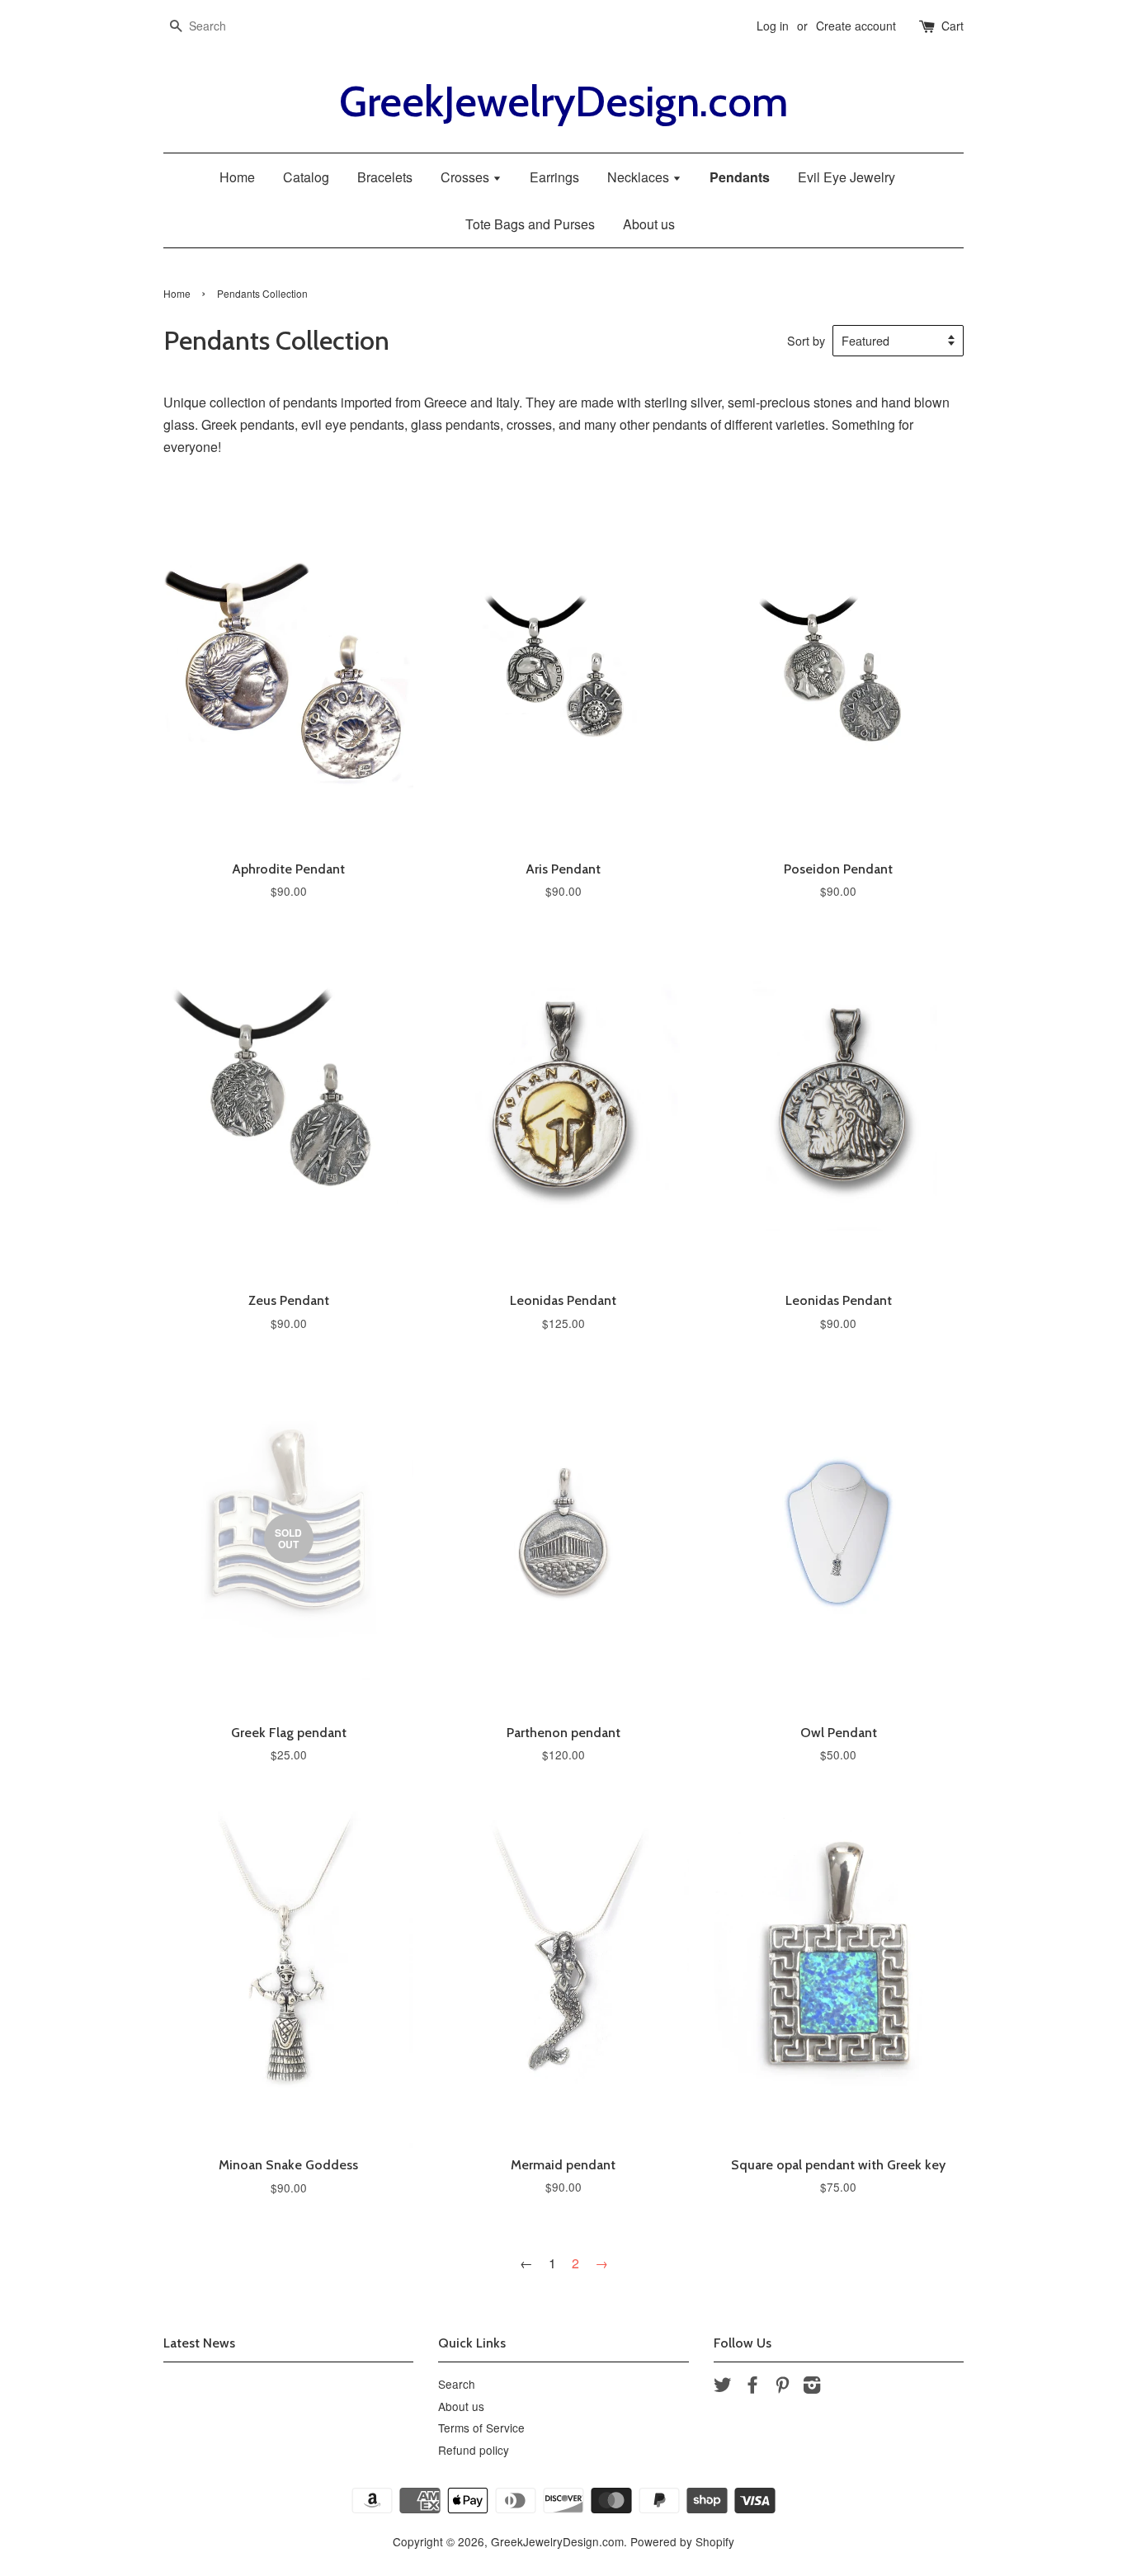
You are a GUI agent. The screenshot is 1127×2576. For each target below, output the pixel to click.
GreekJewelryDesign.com (563, 102)
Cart (953, 26)
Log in (773, 26)
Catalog (306, 177)
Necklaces (640, 177)
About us (649, 224)
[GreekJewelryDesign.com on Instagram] (812, 2387)
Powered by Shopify (682, 2541)
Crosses (467, 177)
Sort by (806, 340)
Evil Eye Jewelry (846, 177)
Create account (856, 26)
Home (237, 177)
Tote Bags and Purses (530, 224)
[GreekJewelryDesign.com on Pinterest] (782, 2387)
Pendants (740, 177)
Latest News (199, 2343)
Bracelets (385, 177)
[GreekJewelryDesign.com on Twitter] (723, 2387)
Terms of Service (481, 2428)
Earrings (554, 177)
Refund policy (474, 2450)
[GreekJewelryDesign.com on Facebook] (752, 2387)
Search (457, 2384)
